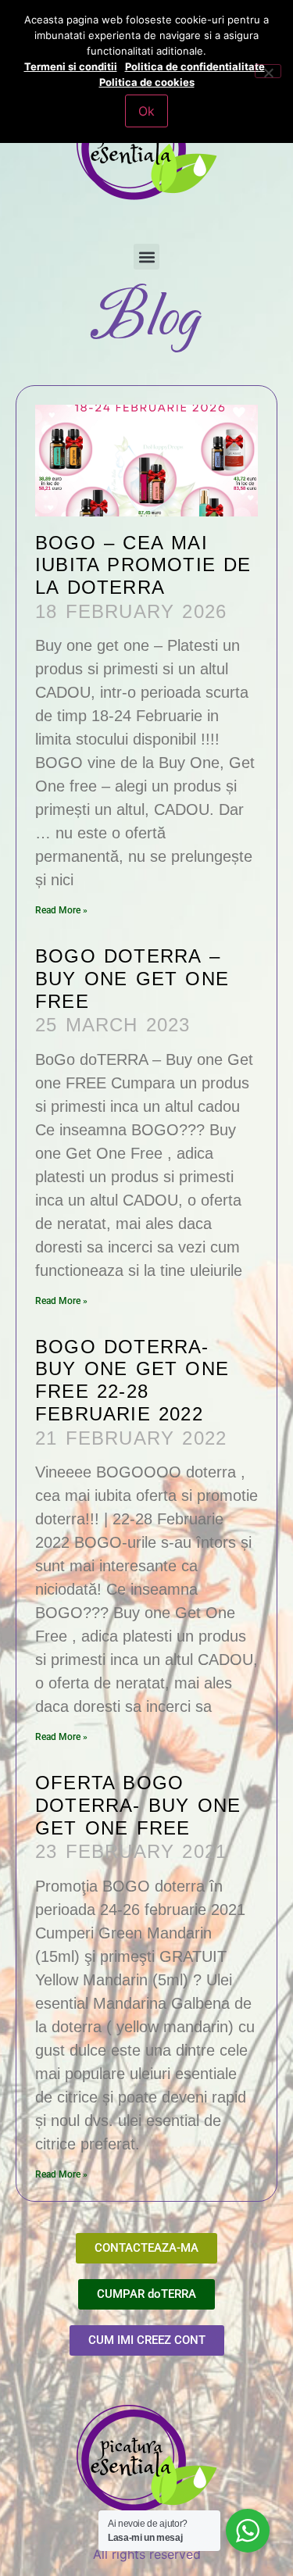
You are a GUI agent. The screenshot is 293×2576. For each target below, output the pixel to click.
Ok (146, 111)
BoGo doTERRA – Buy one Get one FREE (132, 979)
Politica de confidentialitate (195, 66)
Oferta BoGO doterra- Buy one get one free (138, 1805)
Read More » (61, 910)
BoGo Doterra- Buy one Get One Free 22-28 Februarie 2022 (132, 1380)
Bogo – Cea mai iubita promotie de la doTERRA (143, 565)
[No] (268, 71)
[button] (146, 257)
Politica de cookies (147, 82)
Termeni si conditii (71, 66)
